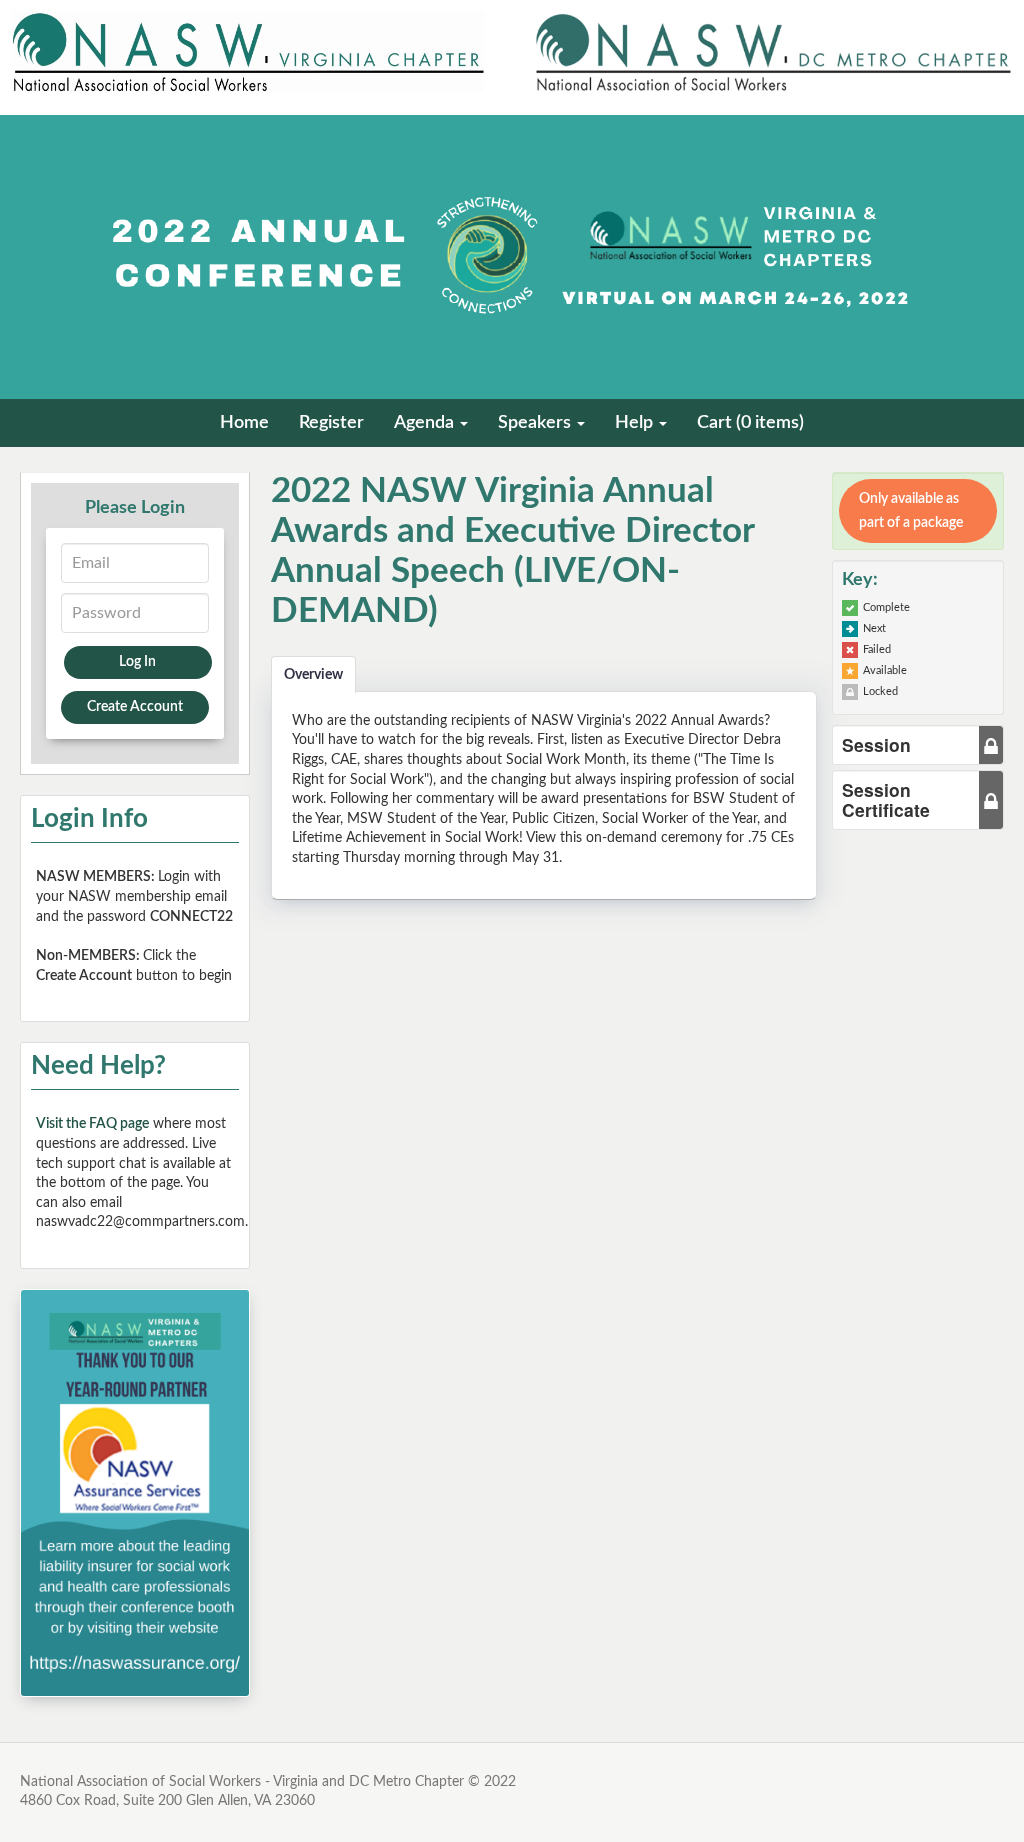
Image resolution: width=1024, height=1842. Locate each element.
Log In (137, 662)
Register (331, 423)
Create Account (135, 707)
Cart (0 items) (750, 423)
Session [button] (876, 744)
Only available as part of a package (911, 511)
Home (244, 423)
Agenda (426, 423)
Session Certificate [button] (886, 799)
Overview (313, 675)
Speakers (536, 423)
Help (636, 423)
